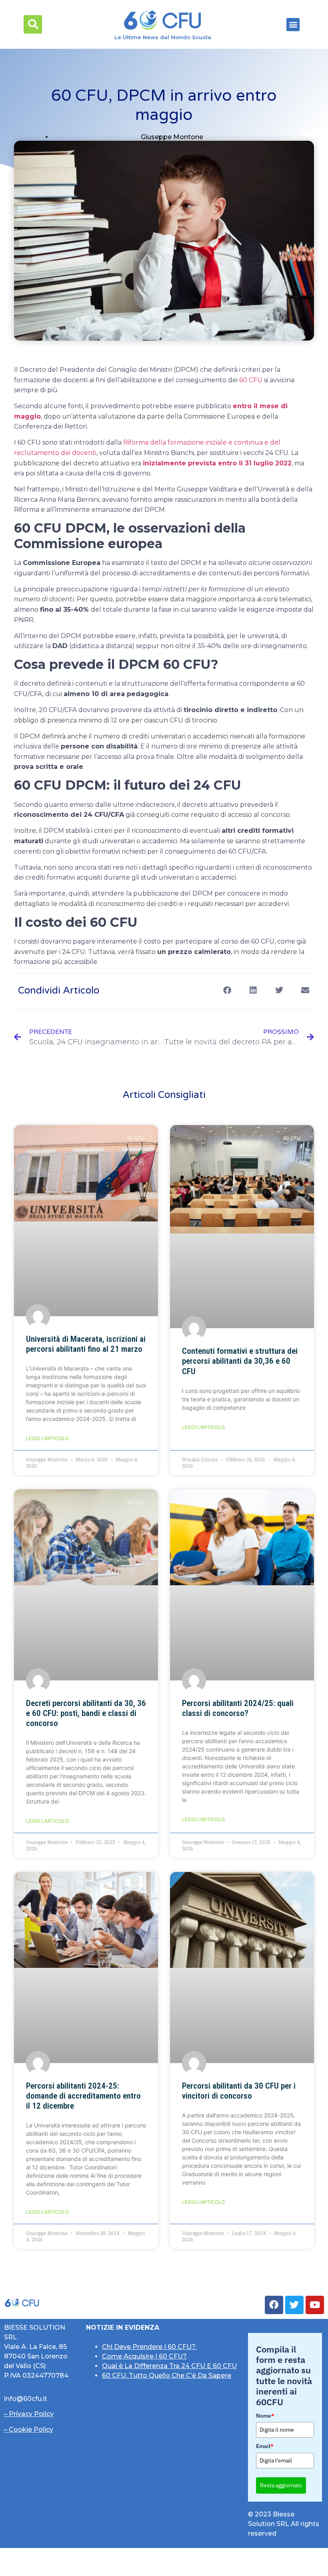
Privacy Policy (31, 2414)
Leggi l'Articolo (47, 1438)
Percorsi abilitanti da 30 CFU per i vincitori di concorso (239, 2091)
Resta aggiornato (281, 2485)
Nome (265, 2416)
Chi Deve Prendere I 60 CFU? (150, 2347)
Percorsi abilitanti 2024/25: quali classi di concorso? (238, 1708)
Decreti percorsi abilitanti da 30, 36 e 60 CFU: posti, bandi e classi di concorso (86, 1713)
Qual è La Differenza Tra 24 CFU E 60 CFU (169, 2366)
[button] (33, 24)
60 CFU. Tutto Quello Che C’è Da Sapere (167, 2375)
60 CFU (251, 380)
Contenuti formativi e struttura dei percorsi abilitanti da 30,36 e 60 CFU (240, 1361)
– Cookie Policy (29, 2429)
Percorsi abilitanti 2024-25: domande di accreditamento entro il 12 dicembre (83, 2096)
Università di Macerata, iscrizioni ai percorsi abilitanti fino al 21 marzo (86, 1344)
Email (265, 2446)
